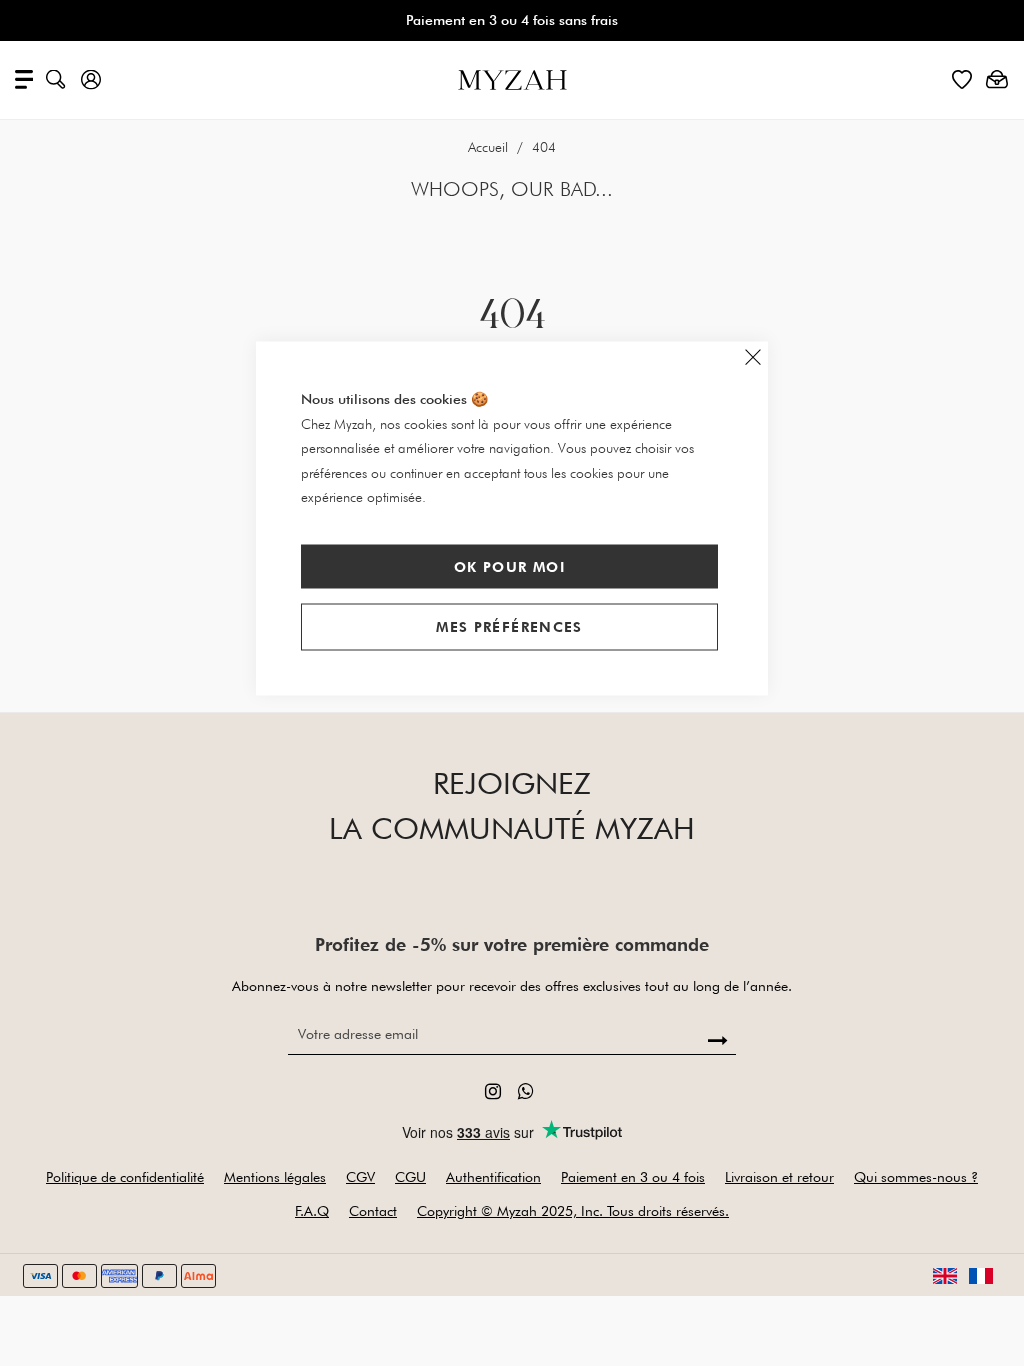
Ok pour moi (509, 566)
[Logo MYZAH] (512, 78)
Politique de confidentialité (125, 1177)
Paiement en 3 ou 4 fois (633, 1177)
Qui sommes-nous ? (916, 1177)
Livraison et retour (779, 1177)
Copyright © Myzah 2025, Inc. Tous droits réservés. (573, 1211)
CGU (410, 1177)
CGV (360, 1177)
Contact (373, 1211)
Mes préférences (509, 627)
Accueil (490, 147)
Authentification (493, 1177)
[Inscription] (718, 1041)
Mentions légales (275, 1177)
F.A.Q (312, 1211)
